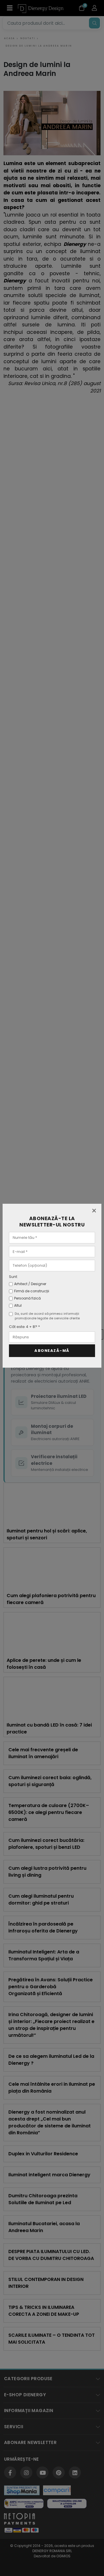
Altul (18, 1305)
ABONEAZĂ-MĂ (52, 1351)
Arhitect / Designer (30, 1284)
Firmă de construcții (32, 1291)
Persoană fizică (27, 1298)
